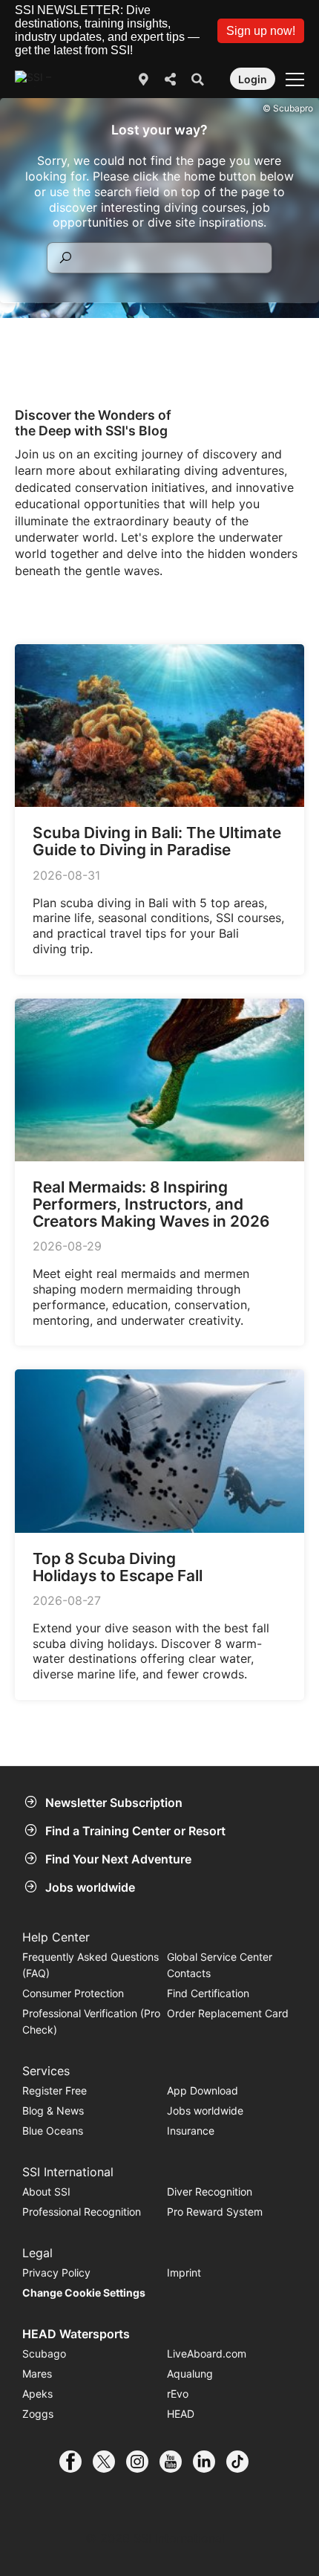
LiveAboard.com (207, 2353)
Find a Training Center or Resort (135, 1831)
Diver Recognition (210, 2191)
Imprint (184, 2272)
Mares (37, 2374)
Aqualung (190, 2374)
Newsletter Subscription (114, 1803)
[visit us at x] (109, 2462)
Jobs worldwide (90, 1887)
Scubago (44, 2353)
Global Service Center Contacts (220, 1965)
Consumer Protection (73, 1993)
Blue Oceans (53, 2131)
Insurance (191, 2131)
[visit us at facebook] (76, 2462)
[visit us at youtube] (176, 2462)
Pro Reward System (215, 2212)
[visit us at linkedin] (210, 2462)
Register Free (55, 2090)
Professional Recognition (82, 2212)
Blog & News (53, 2111)
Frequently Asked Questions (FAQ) (91, 1965)
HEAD (181, 2414)
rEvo (178, 2394)
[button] (261, 31)
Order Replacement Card (228, 2013)
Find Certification (208, 1993)
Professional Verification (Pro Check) (91, 2021)
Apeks (37, 2394)
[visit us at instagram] (143, 2462)
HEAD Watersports (76, 2334)
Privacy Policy (56, 2272)
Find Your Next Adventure (118, 1859)
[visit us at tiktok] (243, 2462)
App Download (203, 2090)
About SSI (46, 2191)
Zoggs (38, 2414)
